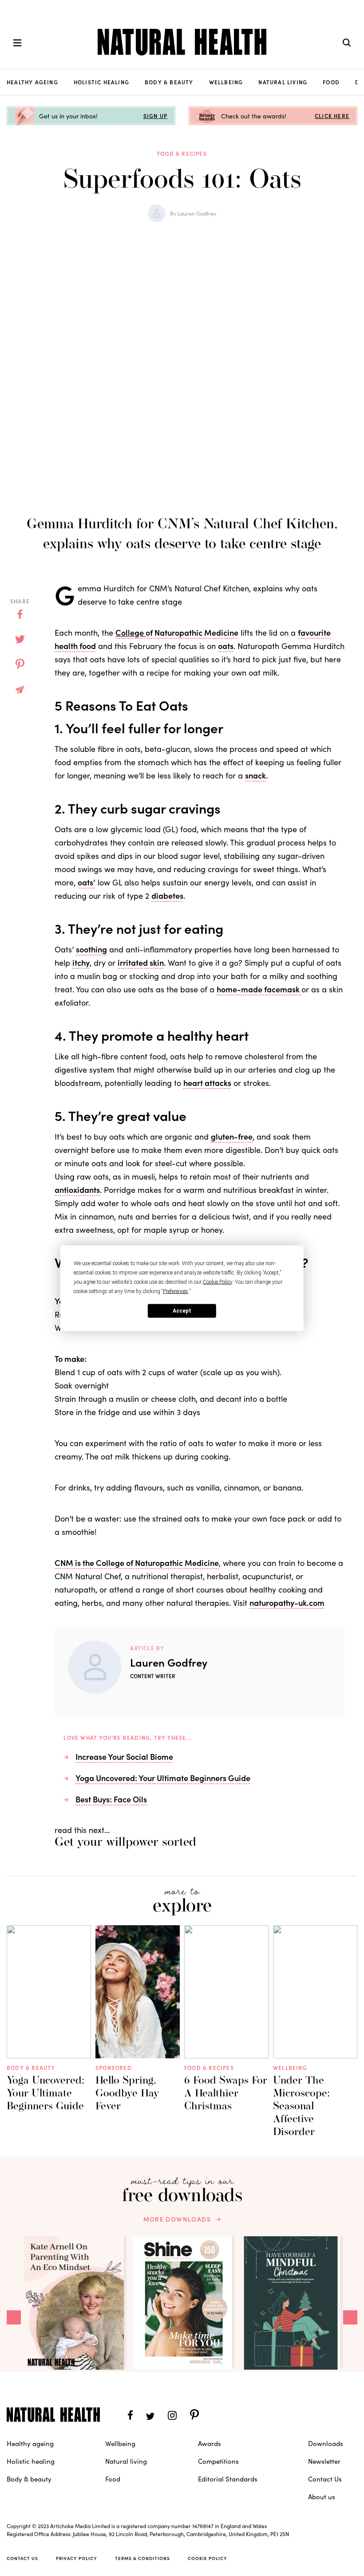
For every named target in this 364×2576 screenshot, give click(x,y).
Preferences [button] (176, 1291)
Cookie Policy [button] (218, 1282)
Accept (182, 1311)
